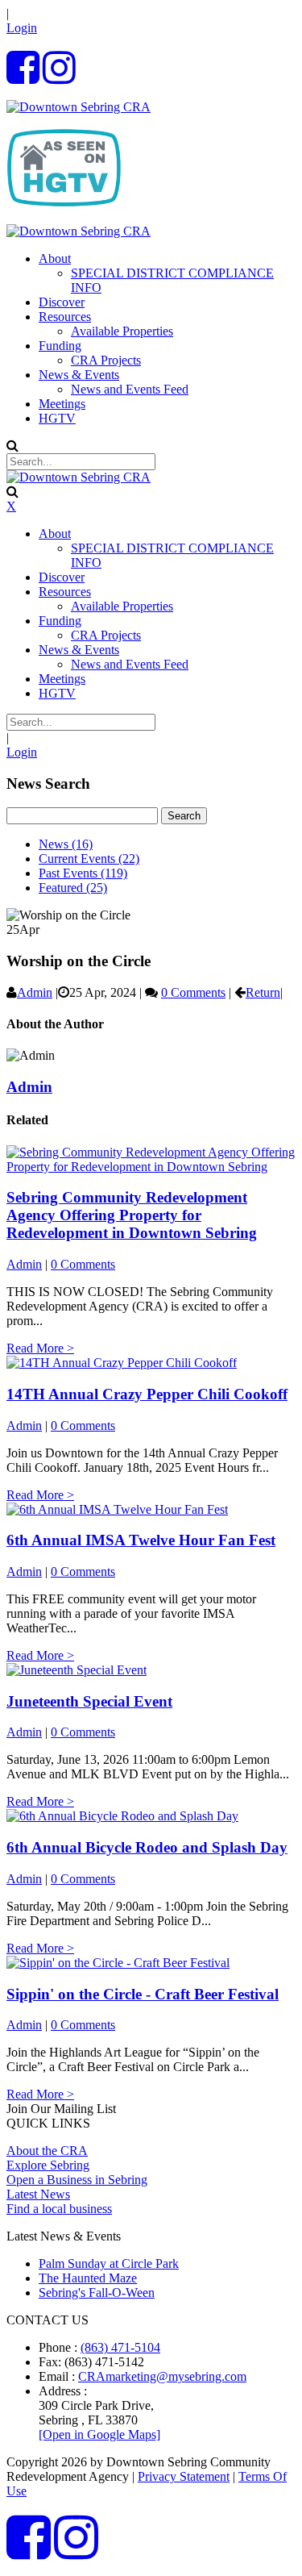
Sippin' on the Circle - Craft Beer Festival (143, 1994)
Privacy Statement (184, 2476)
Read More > (40, 1348)
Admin (35, 992)
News (66, 844)
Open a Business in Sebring (77, 2180)
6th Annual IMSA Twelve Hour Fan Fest (141, 1540)
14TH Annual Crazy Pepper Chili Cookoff (147, 1394)
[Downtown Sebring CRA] (79, 107)
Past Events (83, 873)
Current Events (89, 859)
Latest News (38, 2194)
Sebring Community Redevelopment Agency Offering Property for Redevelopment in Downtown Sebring (132, 1215)
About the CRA (47, 2151)
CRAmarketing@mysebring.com (162, 2376)
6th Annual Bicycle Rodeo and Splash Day (147, 1847)
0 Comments (193, 992)
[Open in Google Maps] (99, 2434)
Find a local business (59, 2209)
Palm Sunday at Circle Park (109, 2263)
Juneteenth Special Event (89, 1701)
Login (22, 28)
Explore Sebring (48, 2165)
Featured (73, 888)
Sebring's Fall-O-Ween (97, 2293)
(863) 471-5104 (120, 2347)
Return (263, 992)
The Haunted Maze (88, 2278)
